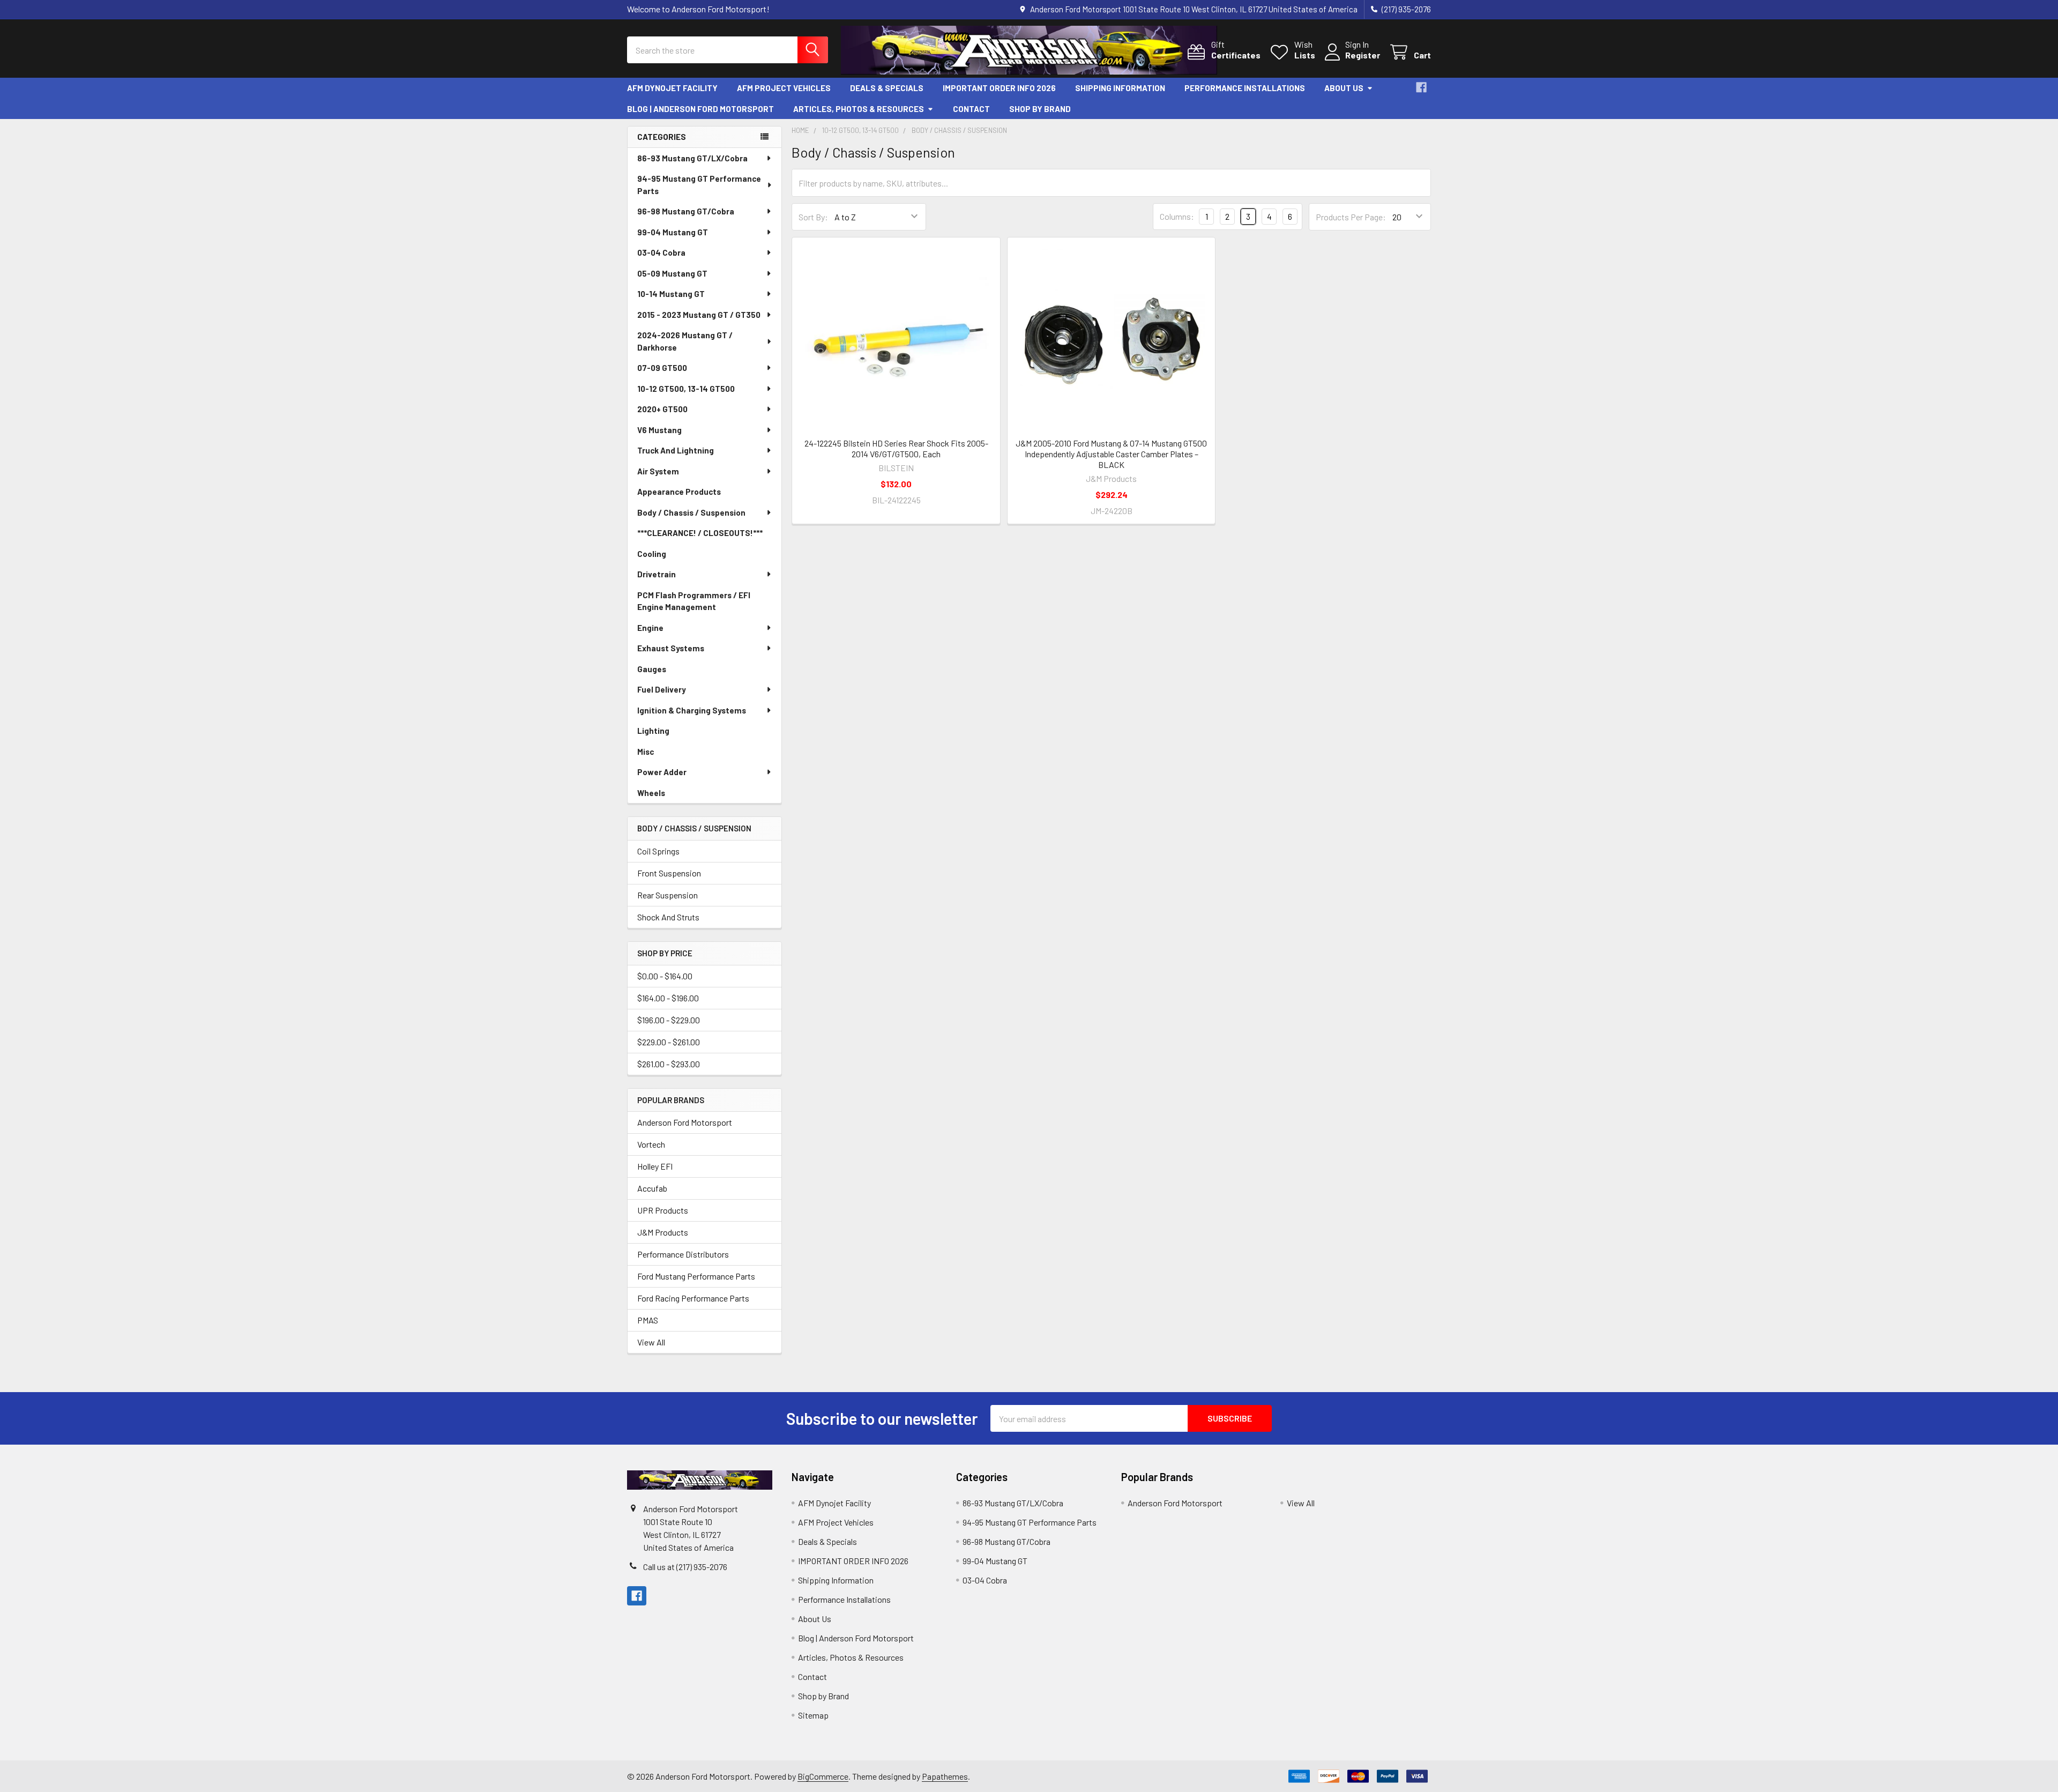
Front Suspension (669, 873)
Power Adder (662, 772)
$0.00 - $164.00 (665, 976)
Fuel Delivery (662, 689)
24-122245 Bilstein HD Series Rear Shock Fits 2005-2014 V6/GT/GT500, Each (896, 448)
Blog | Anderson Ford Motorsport (700, 109)
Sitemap (813, 1715)
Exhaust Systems (671, 648)
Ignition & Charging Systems (692, 710)
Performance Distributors (683, 1254)
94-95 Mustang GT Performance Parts (699, 185)
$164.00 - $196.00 (668, 998)
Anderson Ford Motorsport (685, 1122)
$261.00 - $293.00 (669, 1064)
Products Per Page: (1351, 217)
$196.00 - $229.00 (669, 1020)
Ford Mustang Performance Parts (696, 1276)
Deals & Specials (887, 88)
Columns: (1177, 216)
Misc (646, 752)
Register (1363, 55)
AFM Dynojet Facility (672, 88)
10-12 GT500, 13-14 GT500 (686, 389)
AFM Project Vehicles (784, 88)
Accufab (652, 1188)
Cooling (652, 554)
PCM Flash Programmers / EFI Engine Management (694, 601)
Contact (971, 109)
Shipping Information (1120, 88)
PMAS (648, 1320)
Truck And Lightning (676, 450)
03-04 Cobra (661, 252)
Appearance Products (679, 492)
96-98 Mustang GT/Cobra (686, 211)
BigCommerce (823, 1776)
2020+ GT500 (662, 409)
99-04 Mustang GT (673, 232)
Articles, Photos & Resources (859, 109)
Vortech (651, 1144)
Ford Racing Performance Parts (693, 1298)
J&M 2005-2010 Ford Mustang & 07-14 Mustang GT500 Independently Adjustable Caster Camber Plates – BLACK (1111, 454)
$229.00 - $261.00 (669, 1042)
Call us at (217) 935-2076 (685, 1567)
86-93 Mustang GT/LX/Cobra (692, 158)
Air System (658, 471)
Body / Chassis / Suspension (691, 512)
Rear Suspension (668, 895)
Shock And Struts (668, 917)
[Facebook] (1421, 87)
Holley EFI (655, 1166)
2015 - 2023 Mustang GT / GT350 (699, 315)
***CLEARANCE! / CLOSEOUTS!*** (700, 533)
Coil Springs (658, 851)
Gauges (652, 669)
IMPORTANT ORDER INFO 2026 (999, 88)
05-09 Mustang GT (672, 273)
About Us (1344, 88)
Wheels (651, 793)
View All (651, 1342)
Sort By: (813, 217)
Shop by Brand (1040, 109)
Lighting (653, 731)
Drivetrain (657, 574)
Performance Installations (1245, 88)
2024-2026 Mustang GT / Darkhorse (685, 341)
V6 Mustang (659, 430)
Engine (650, 628)
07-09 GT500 (662, 368)
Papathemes (945, 1776)
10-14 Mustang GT (671, 294)
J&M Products (663, 1232)
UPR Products (663, 1210)
